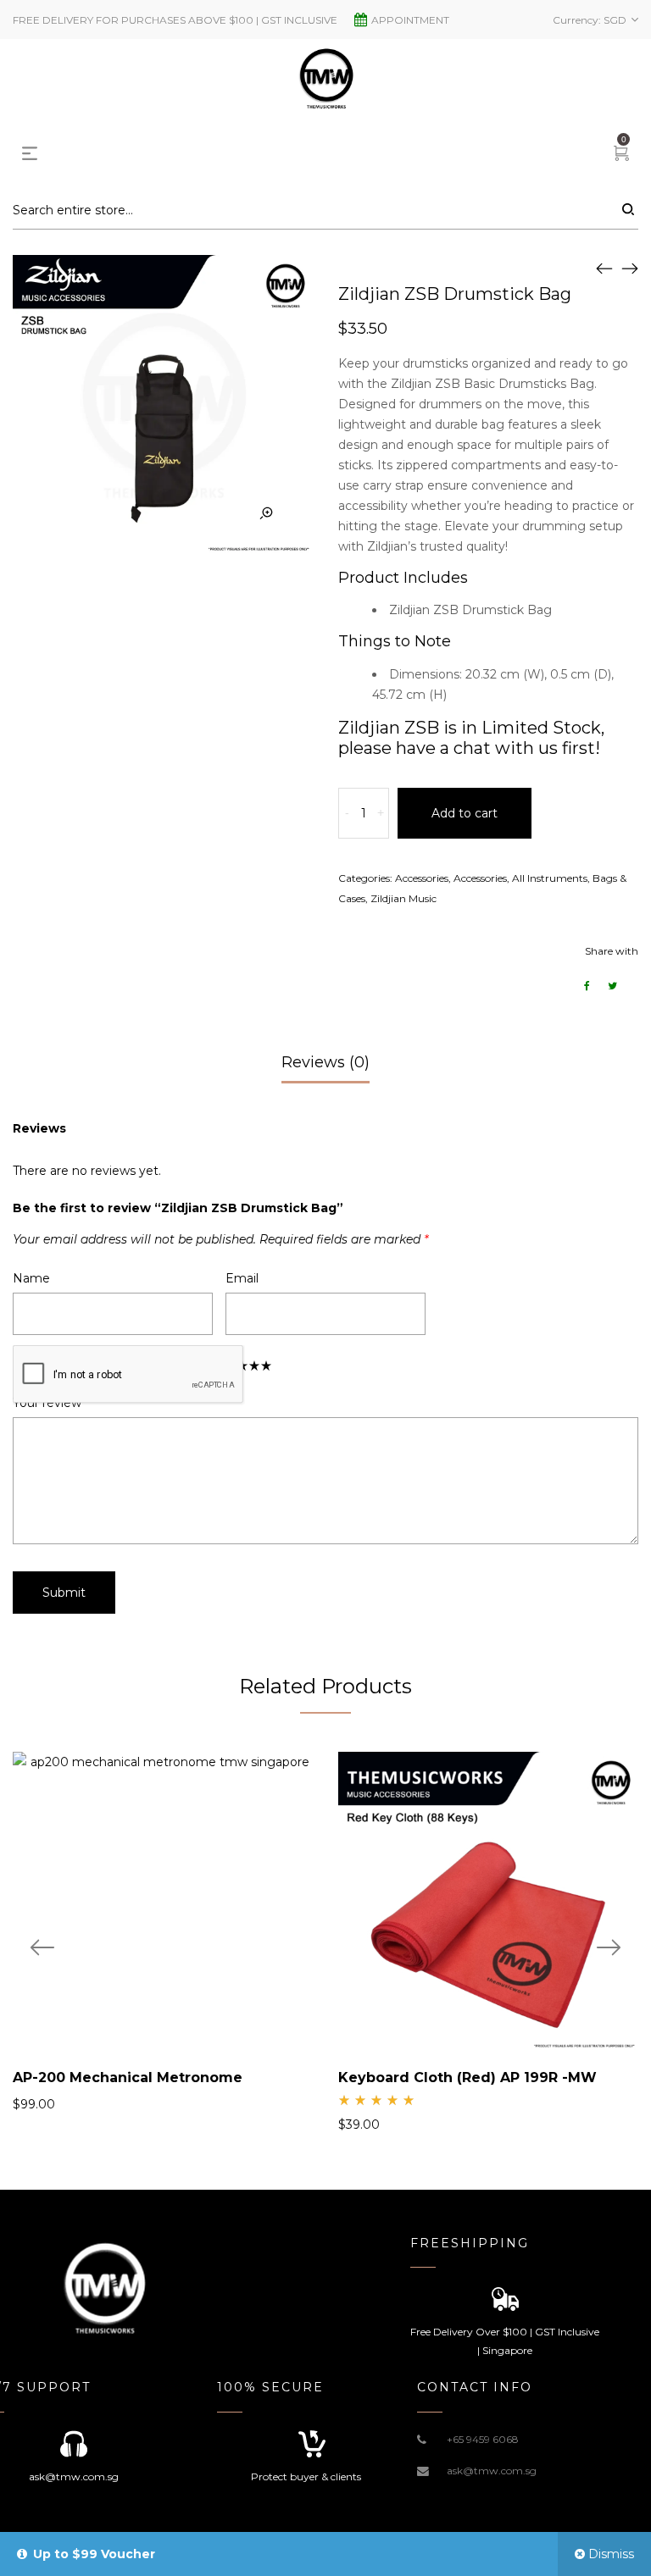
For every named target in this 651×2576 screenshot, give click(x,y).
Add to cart (465, 813)
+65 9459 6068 (483, 2439)
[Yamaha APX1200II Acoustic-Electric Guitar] (630, 268)
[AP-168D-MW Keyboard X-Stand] (604, 268)
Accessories (422, 878)
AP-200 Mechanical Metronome (128, 2077)
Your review (51, 1403)
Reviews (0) (325, 1062)
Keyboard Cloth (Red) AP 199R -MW (467, 2077)
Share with (612, 951)
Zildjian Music (403, 898)
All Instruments (550, 878)
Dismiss (611, 2554)
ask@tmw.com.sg (492, 2471)
